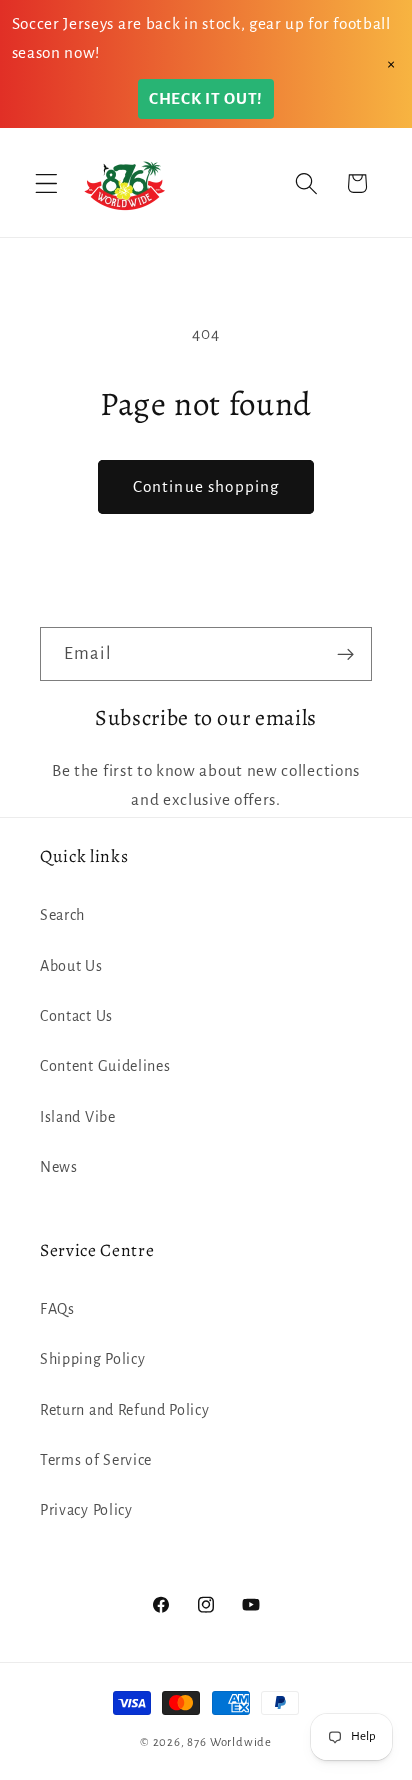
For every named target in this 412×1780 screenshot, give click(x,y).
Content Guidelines (105, 1066)
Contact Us (76, 1016)
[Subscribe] (345, 654)
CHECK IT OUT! (206, 98)
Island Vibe (78, 1117)
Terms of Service (96, 1460)
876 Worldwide (229, 1742)
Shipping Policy (92, 1359)
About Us (71, 966)
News (59, 1167)
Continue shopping (206, 486)
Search (62, 915)
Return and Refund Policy (125, 1410)
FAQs (57, 1309)
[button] (46, 183)
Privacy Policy (86, 1510)
